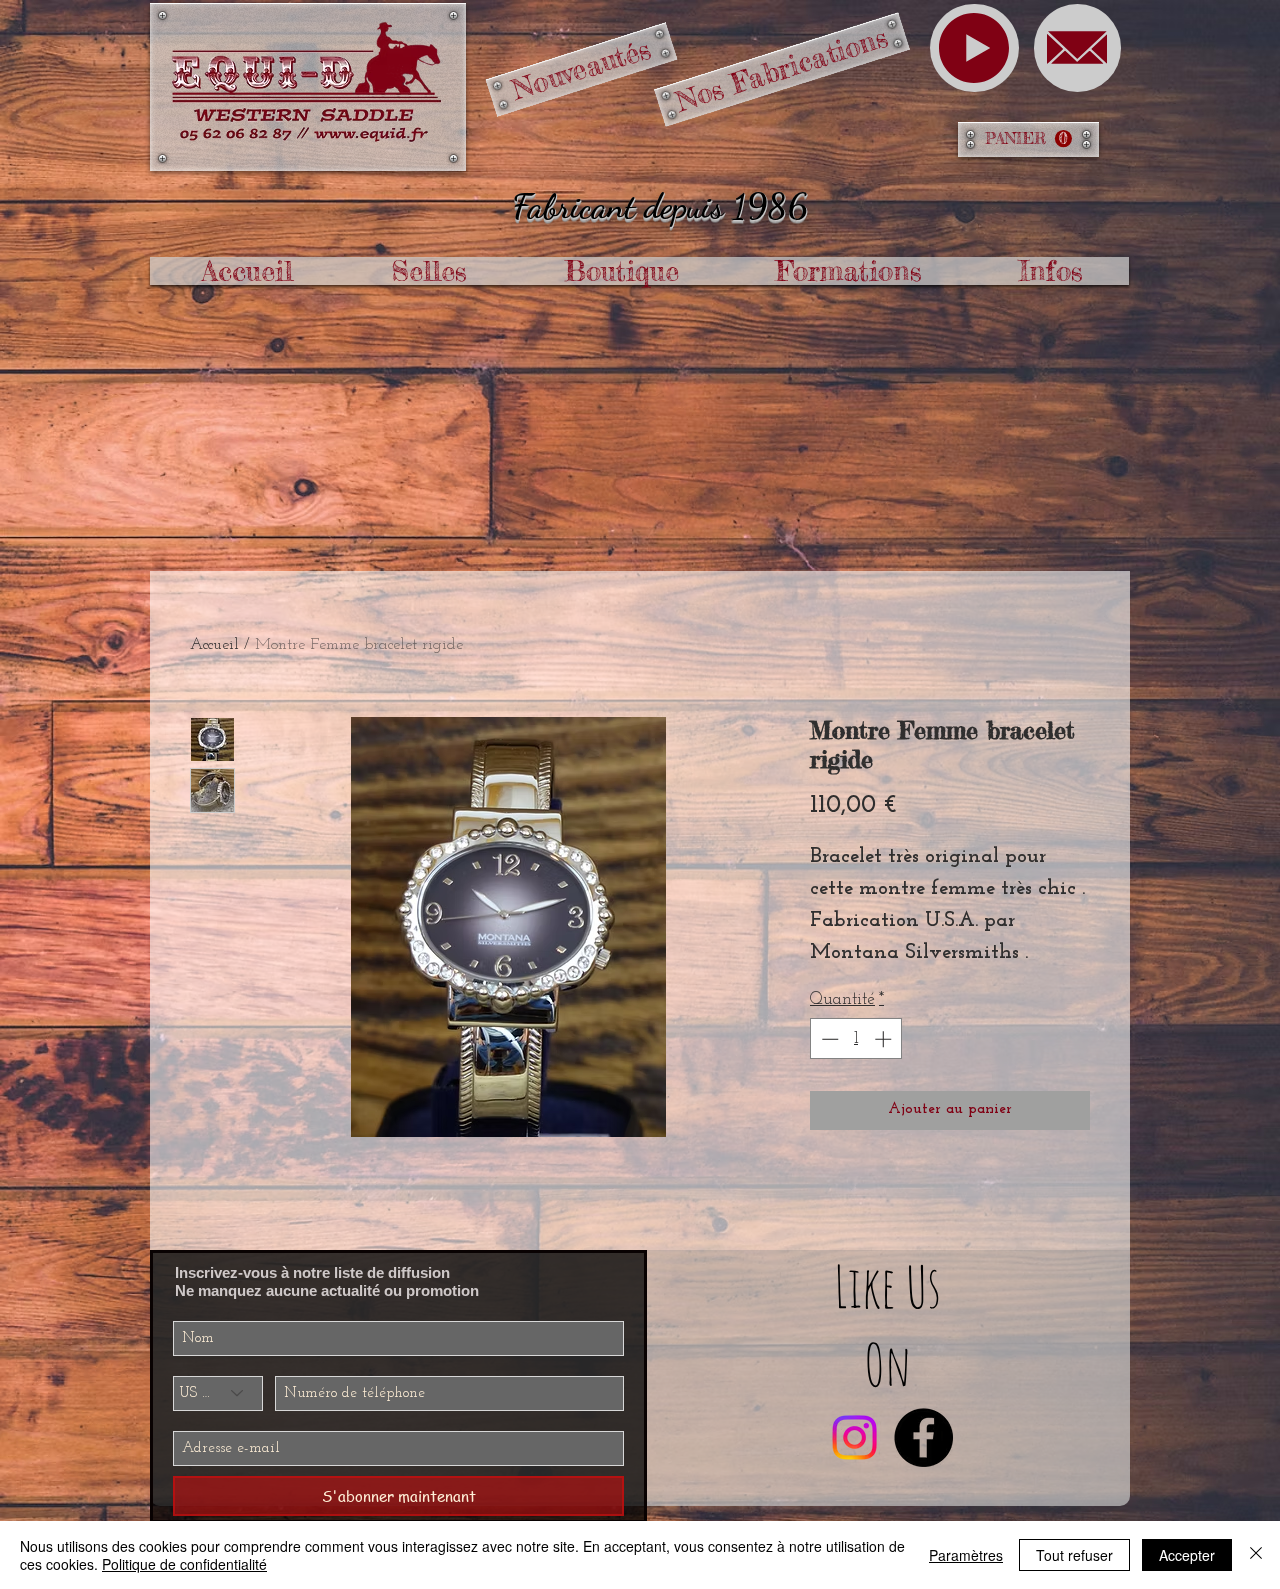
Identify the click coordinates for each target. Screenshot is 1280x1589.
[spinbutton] (856, 1039)
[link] (1028, 139)
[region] (974, 48)
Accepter (1187, 1555)
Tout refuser (1074, 1555)
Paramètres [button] (966, 1555)
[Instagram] (854, 1437)
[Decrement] (828, 1039)
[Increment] (885, 1039)
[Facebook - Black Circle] (923, 1437)
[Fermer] (1256, 1555)
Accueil (214, 645)
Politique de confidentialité (184, 1564)
